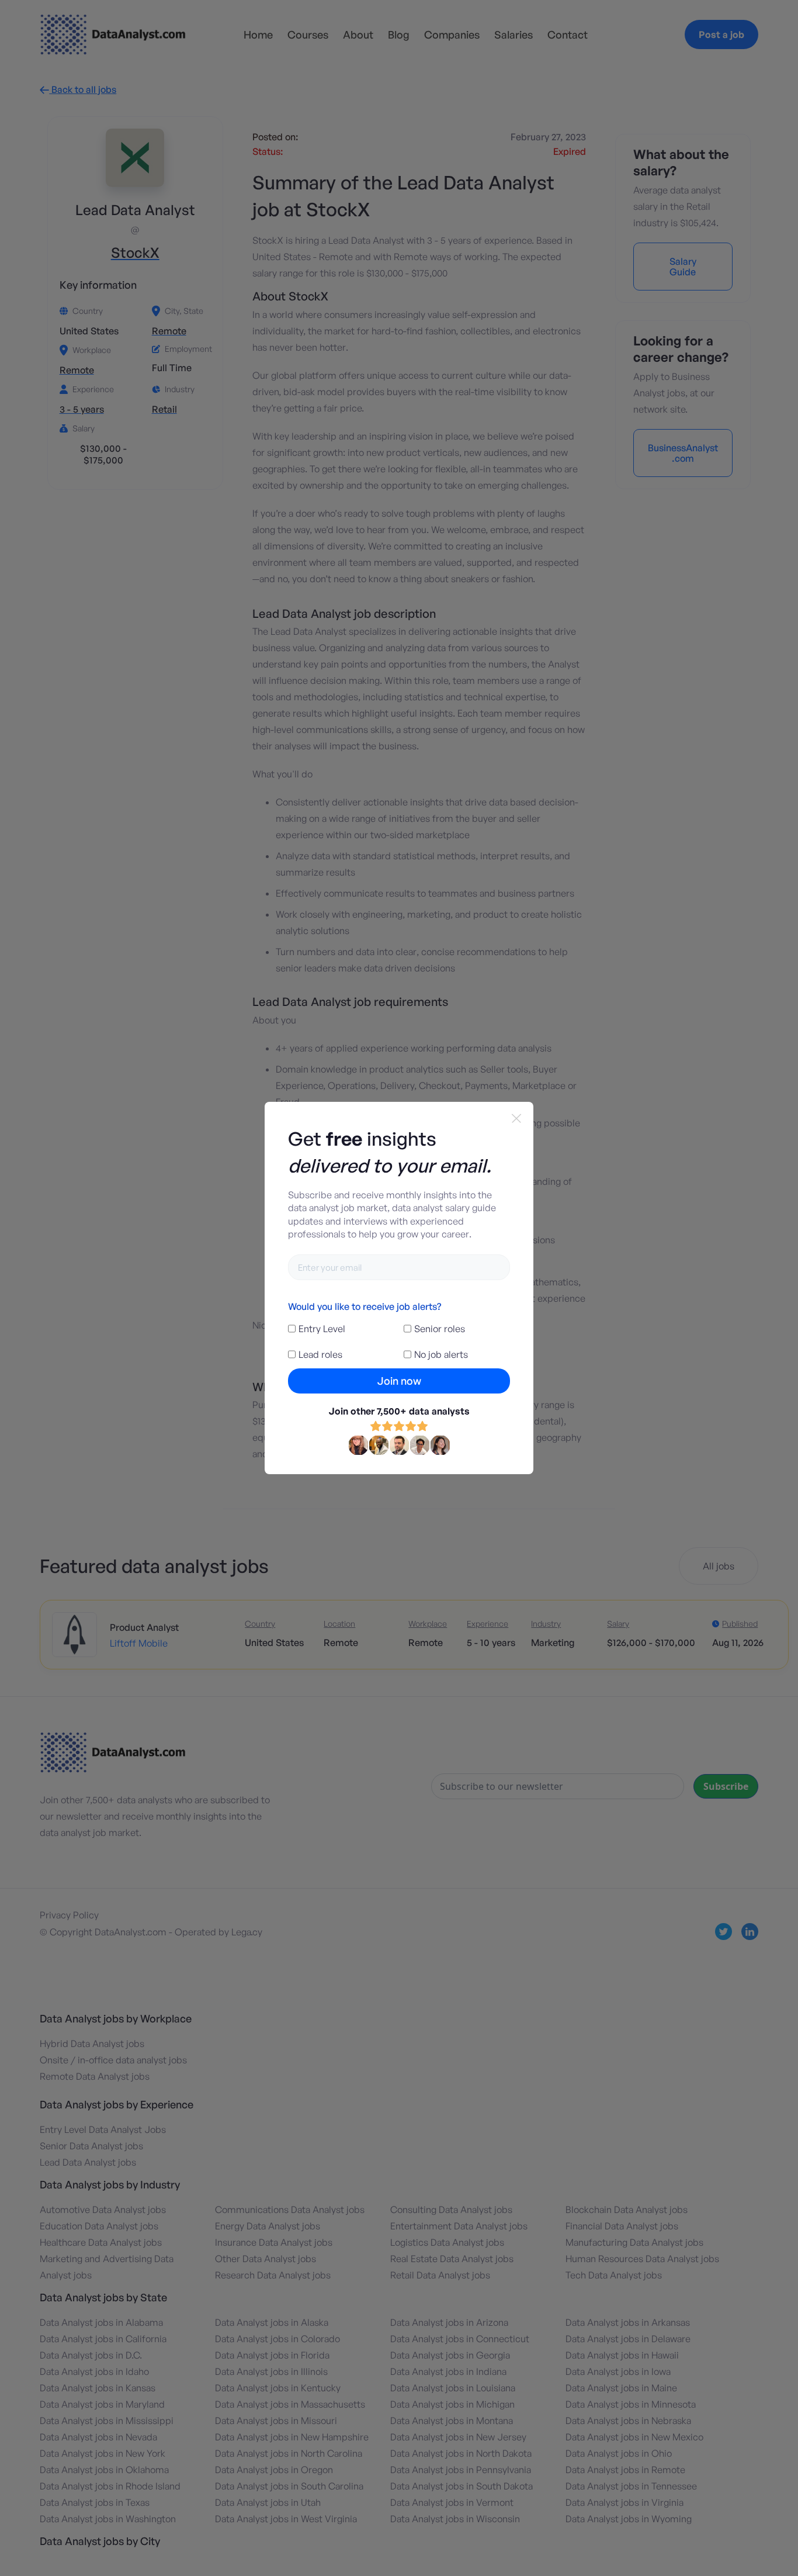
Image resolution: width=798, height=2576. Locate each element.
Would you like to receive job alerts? (365, 1306)
